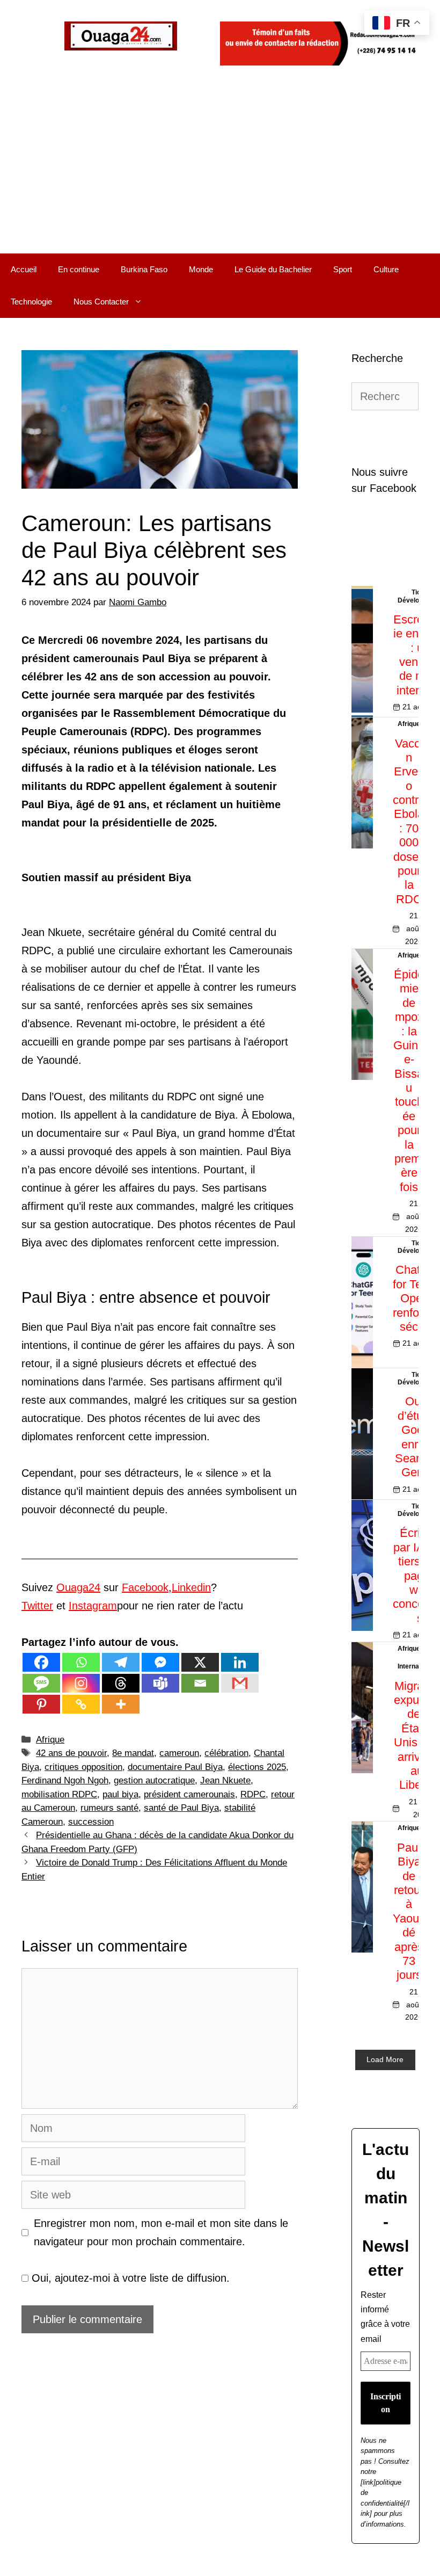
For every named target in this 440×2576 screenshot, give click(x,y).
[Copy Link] (81, 1704)
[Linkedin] (240, 1662)
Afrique (50, 1740)
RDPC (253, 1794)
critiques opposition (83, 1767)
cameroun (179, 1753)
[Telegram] (121, 1662)
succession (91, 1822)
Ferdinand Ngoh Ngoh (65, 1780)
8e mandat (133, 1753)
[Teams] (160, 1683)
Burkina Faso (144, 269)
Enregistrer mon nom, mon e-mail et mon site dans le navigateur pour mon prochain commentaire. (161, 2232)
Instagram (93, 1606)
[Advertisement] (220, 173)
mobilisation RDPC (59, 1794)
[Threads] (121, 1683)
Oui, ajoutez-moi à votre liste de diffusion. (129, 2278)
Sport (343, 269)
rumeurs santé (109, 1808)
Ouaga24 (78, 1587)
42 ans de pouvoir (71, 1753)
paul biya (120, 1794)
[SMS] (41, 1683)
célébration (226, 1753)
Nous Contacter (101, 302)
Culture (386, 269)
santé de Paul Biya (181, 1808)
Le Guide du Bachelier (273, 269)
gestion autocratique (154, 1780)
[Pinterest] (41, 1704)
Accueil (24, 269)
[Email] (200, 1683)
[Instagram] (81, 1683)
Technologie (31, 302)
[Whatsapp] (81, 1662)
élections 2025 (257, 1767)
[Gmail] (240, 1683)
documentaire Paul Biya (175, 1767)
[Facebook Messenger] (160, 1662)
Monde (201, 269)
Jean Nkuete (225, 1780)
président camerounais (189, 1794)
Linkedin (191, 1587)
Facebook (145, 1587)
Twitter (37, 1606)
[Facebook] (41, 1662)
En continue (79, 269)
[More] (121, 1704)
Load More (385, 2059)
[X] (200, 1662)
